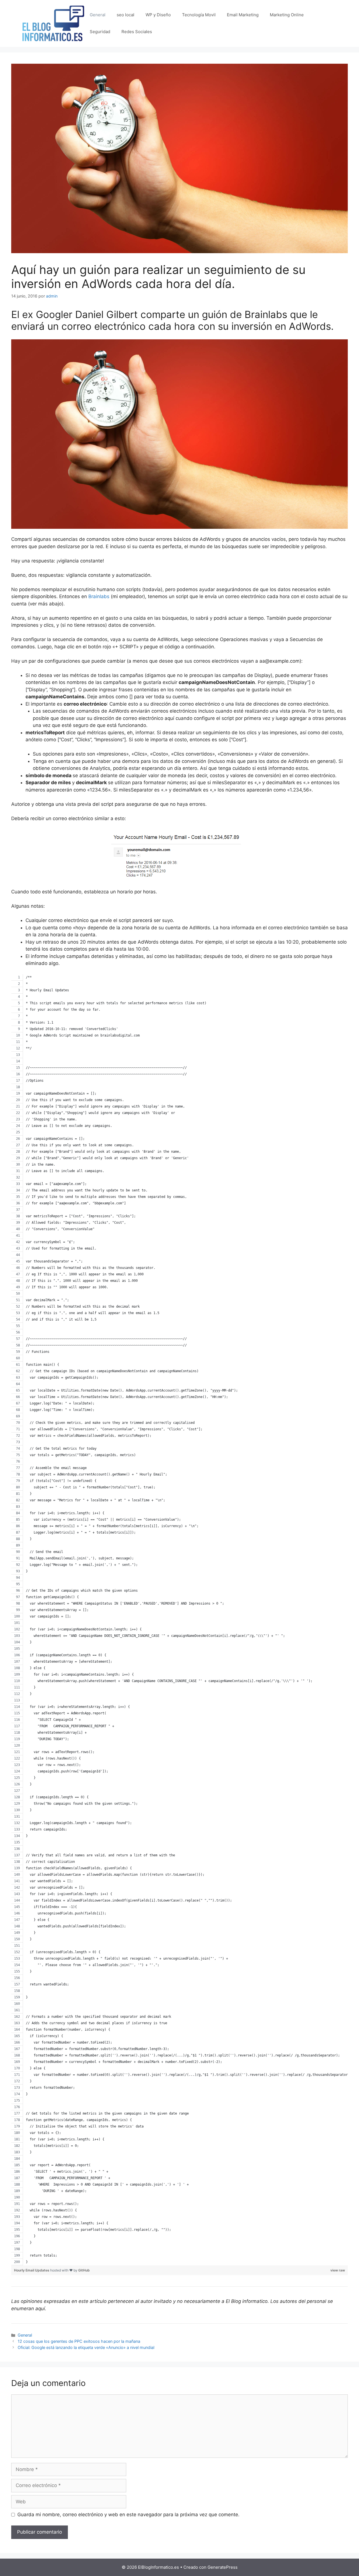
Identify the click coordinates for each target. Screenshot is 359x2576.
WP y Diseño (158, 15)
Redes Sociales (137, 32)
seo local (126, 15)
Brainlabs (99, 596)
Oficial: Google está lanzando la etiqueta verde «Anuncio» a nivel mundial (86, 2347)
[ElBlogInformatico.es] (53, 23)
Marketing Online (287, 15)
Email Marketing (243, 15)
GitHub (84, 2270)
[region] (179, 1620)
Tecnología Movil (199, 15)
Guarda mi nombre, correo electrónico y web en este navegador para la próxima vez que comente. (128, 2515)
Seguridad (100, 32)
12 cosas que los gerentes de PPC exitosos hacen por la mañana (79, 2341)
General (98, 15)
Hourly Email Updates (32, 2270)
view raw (338, 2270)
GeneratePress (223, 2567)
